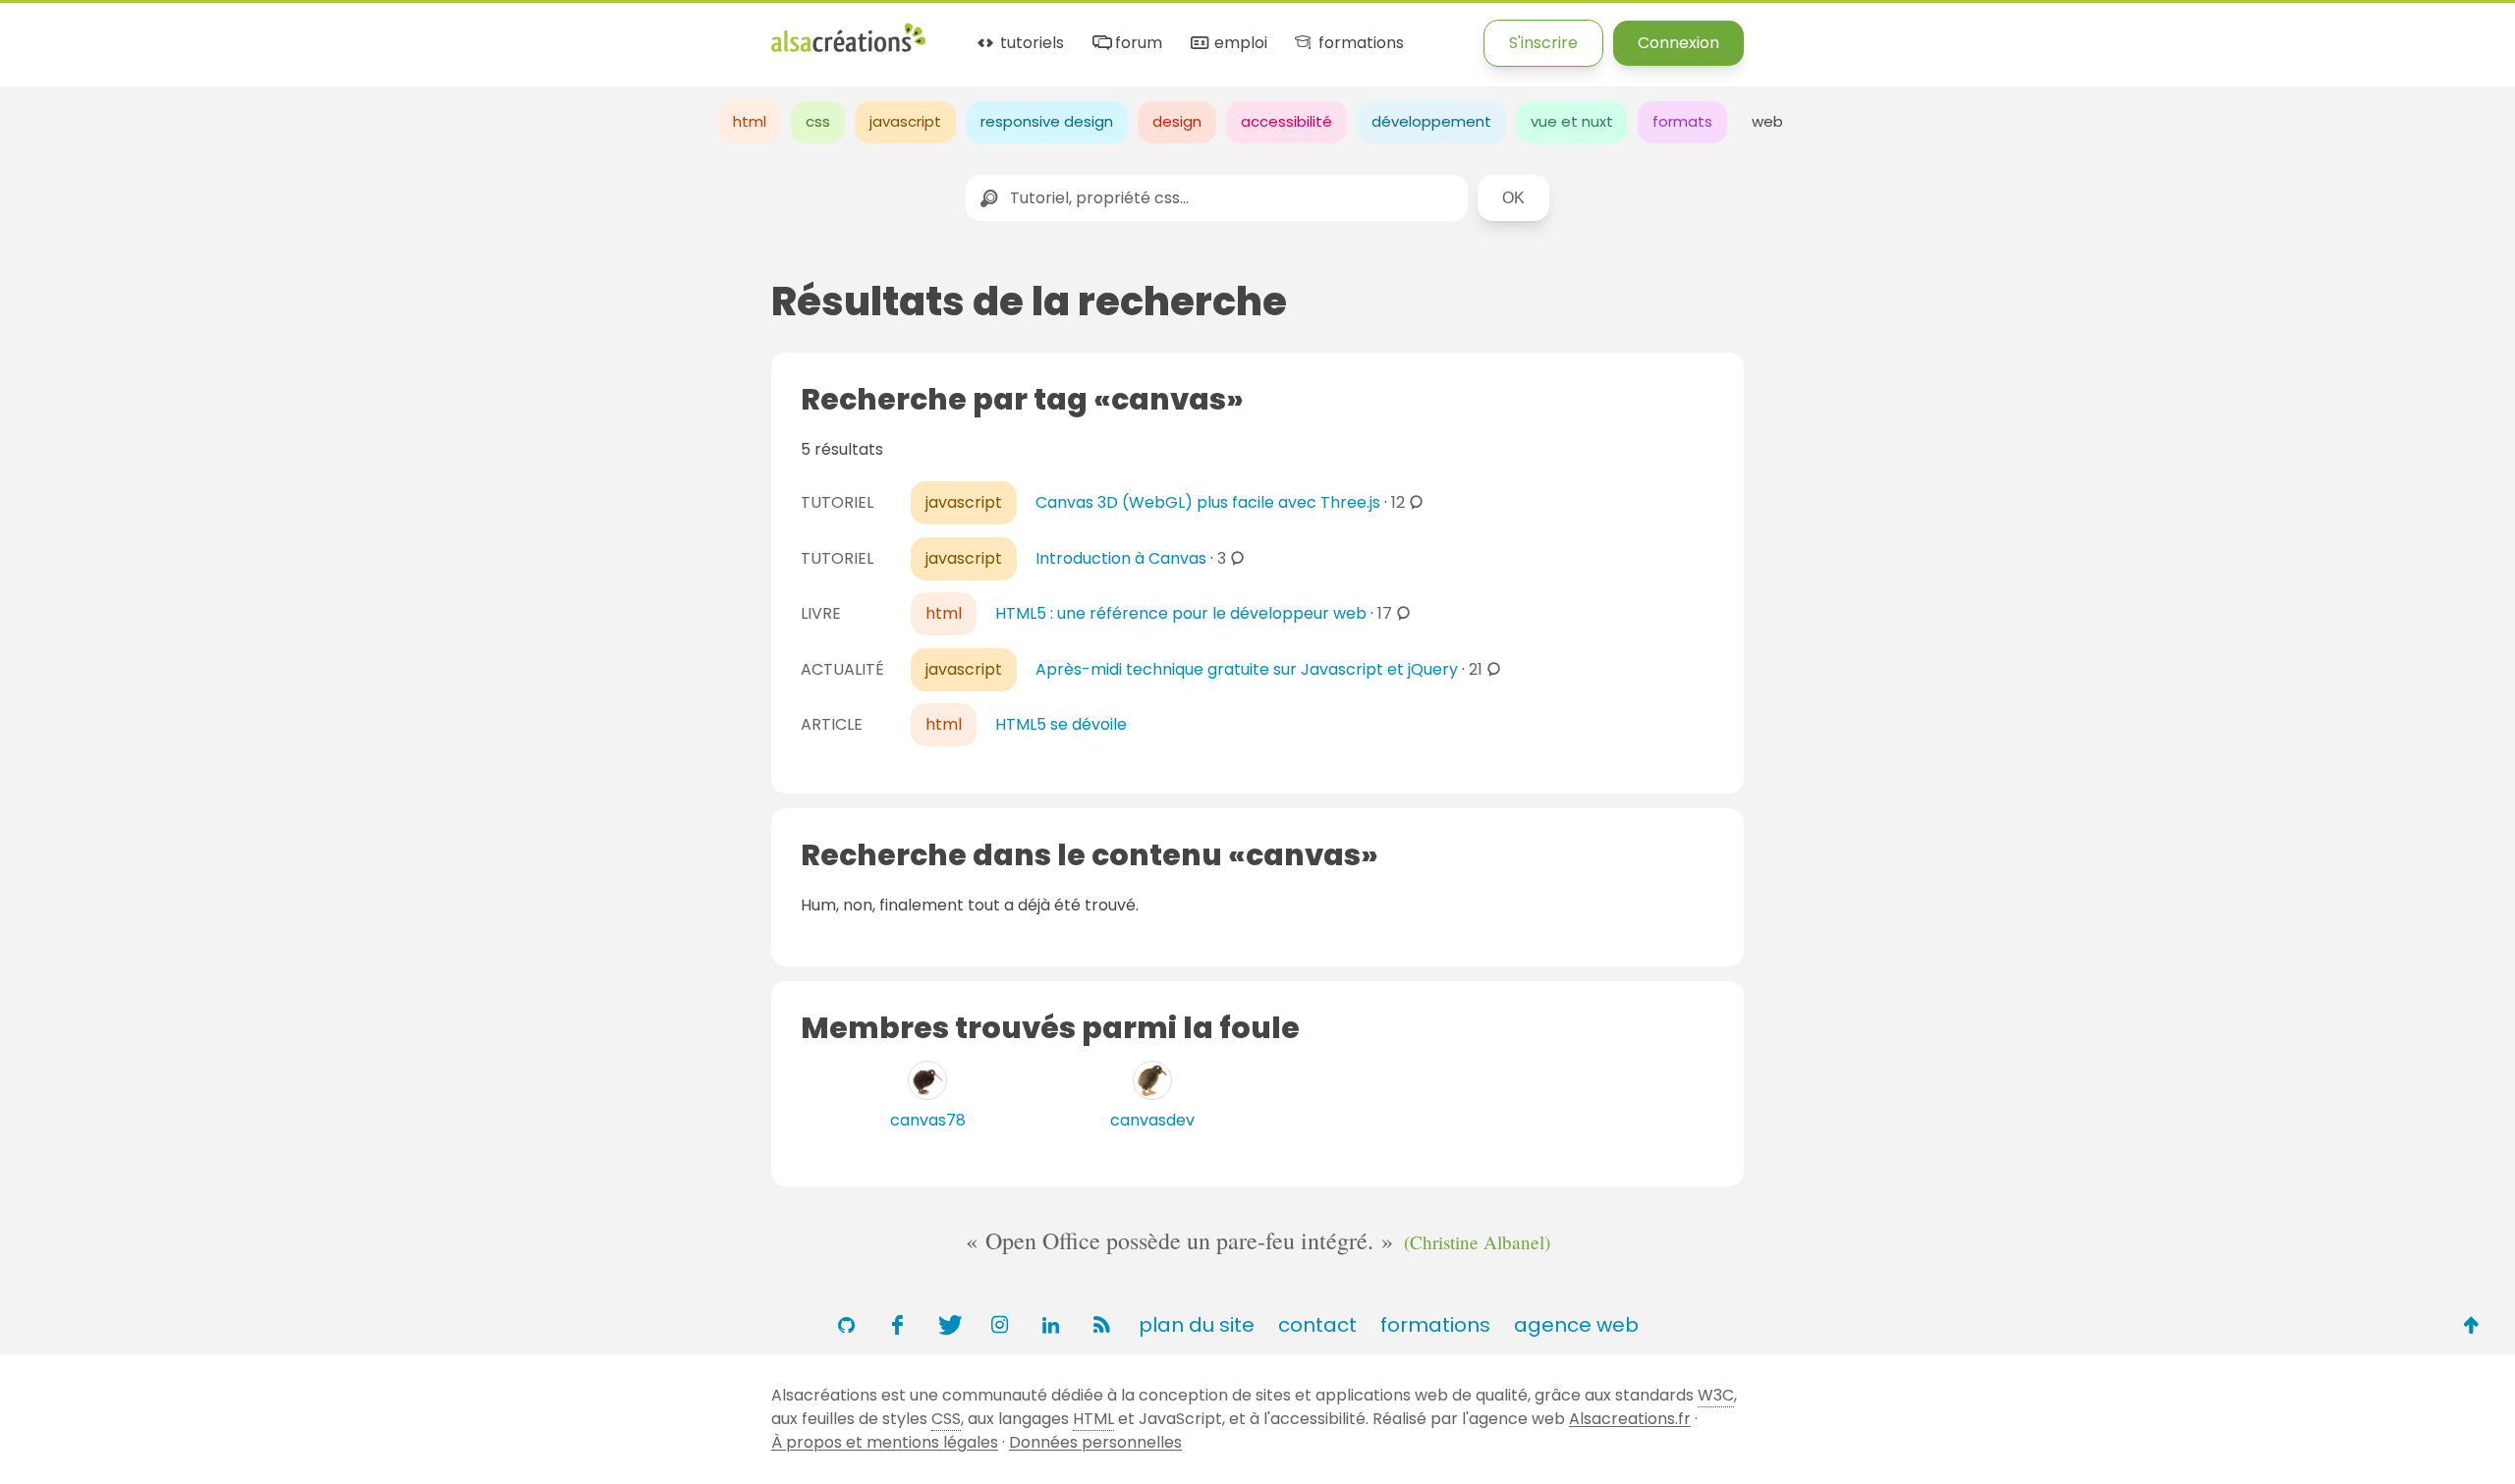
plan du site (1197, 1325)
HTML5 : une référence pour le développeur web (1181, 613)
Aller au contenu (193, 32)
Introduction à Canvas (1121, 558)
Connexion (1678, 43)
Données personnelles (1095, 1442)
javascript (905, 121)
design (1177, 121)
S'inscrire (1543, 43)
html (750, 121)
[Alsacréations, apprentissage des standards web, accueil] (848, 50)
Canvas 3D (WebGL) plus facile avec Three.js (1208, 502)
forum (1137, 44)
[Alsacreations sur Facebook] (897, 1325)
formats (1682, 121)
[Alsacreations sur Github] (846, 1325)
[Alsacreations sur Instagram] (999, 1325)
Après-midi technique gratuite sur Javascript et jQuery (1247, 669)
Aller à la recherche (357, 32)
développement (1431, 121)
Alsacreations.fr (1630, 1419)
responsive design (1047, 121)
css (818, 121)
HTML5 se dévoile (1061, 724)
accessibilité (1286, 121)
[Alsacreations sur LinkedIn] (1050, 1325)
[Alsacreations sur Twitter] (948, 1325)
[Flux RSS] (1101, 1325)
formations (1359, 44)
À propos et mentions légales (885, 1442)
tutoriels (1030, 44)
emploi (1238, 44)
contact (1317, 1325)
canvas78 (928, 1120)
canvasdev (1152, 1120)
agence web (1576, 1325)
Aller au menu (53, 32)
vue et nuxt (1572, 121)
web (1767, 121)
